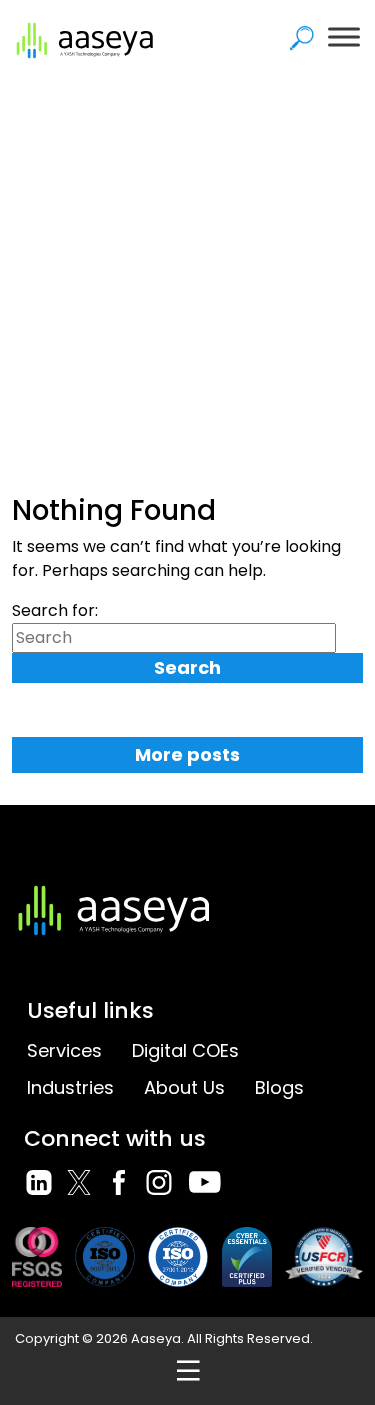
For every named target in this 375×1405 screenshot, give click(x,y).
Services (64, 1050)
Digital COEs (185, 1050)
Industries (70, 1087)
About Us (184, 1087)
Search (187, 667)
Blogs (279, 1087)
